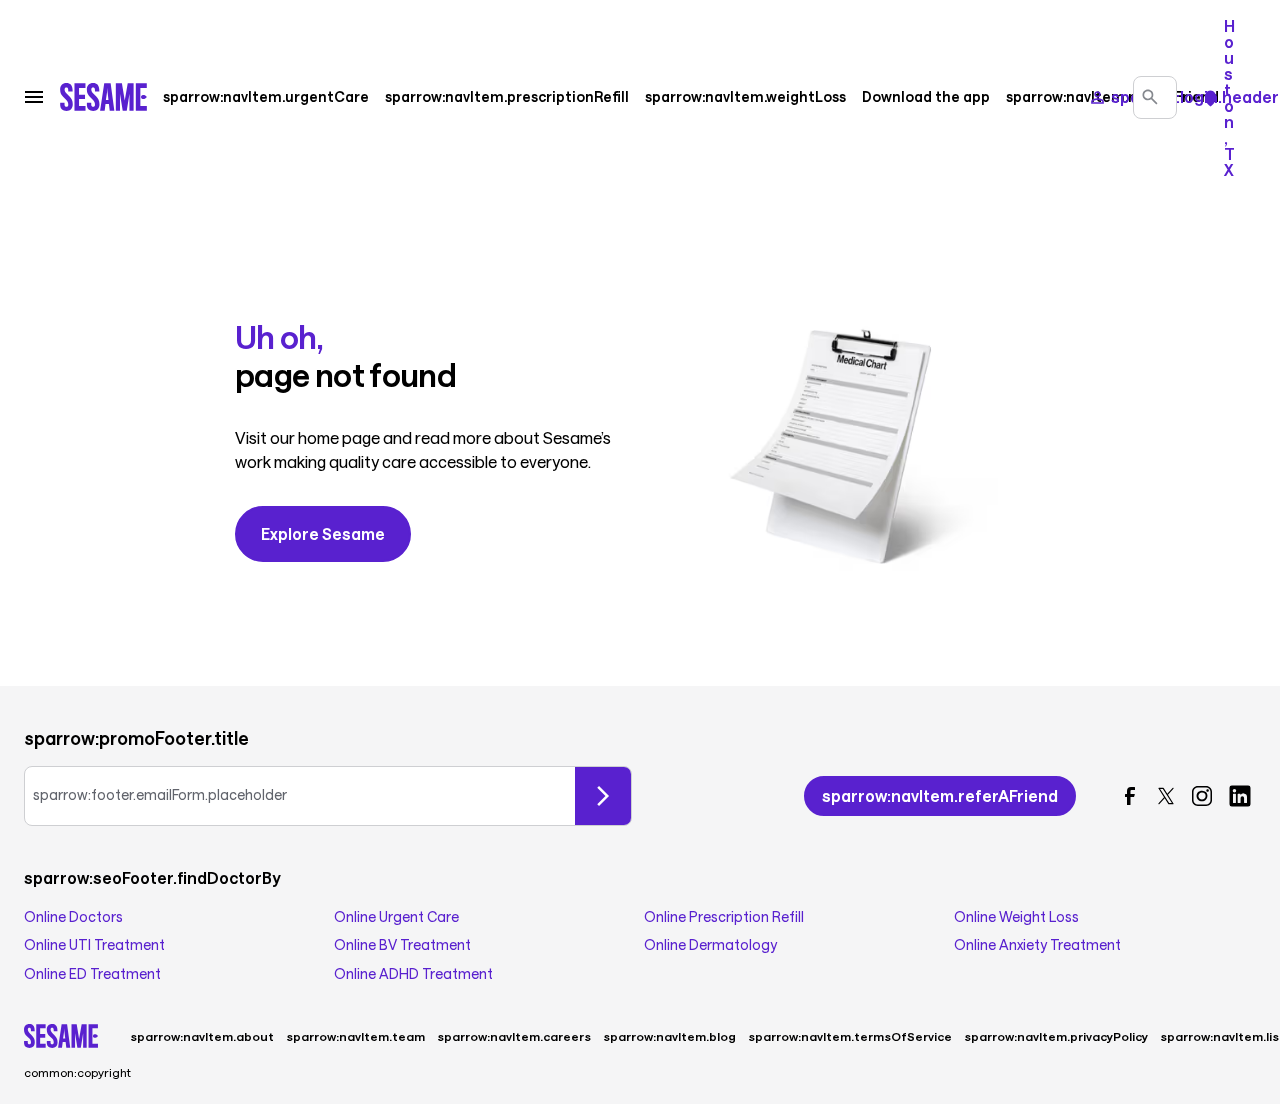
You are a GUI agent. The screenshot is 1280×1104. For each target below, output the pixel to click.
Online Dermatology (710, 945)
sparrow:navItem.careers (514, 1036)
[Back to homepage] (103, 97)
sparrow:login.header (1193, 96)
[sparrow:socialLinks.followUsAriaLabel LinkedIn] (1240, 796)
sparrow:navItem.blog (669, 1036)
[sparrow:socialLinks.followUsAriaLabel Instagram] (1202, 796)
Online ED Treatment (92, 974)
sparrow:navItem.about (202, 1036)
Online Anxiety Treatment (1037, 945)
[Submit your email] (603, 796)
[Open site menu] (34, 97)
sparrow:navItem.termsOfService (850, 1036)
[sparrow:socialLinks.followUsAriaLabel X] (1166, 796)
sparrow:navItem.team (355, 1036)
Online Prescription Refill (724, 917)
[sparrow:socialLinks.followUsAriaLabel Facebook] (1130, 796)
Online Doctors (73, 917)
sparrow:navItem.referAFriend (1112, 97)
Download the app (926, 97)
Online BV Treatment (402, 945)
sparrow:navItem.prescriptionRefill (507, 97)
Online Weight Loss (1016, 917)
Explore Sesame (323, 533)
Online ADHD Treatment (413, 974)
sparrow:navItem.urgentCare (266, 97)
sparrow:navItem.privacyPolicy (1056, 1036)
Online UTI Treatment (94, 945)
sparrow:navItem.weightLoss (745, 97)
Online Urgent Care (396, 917)
